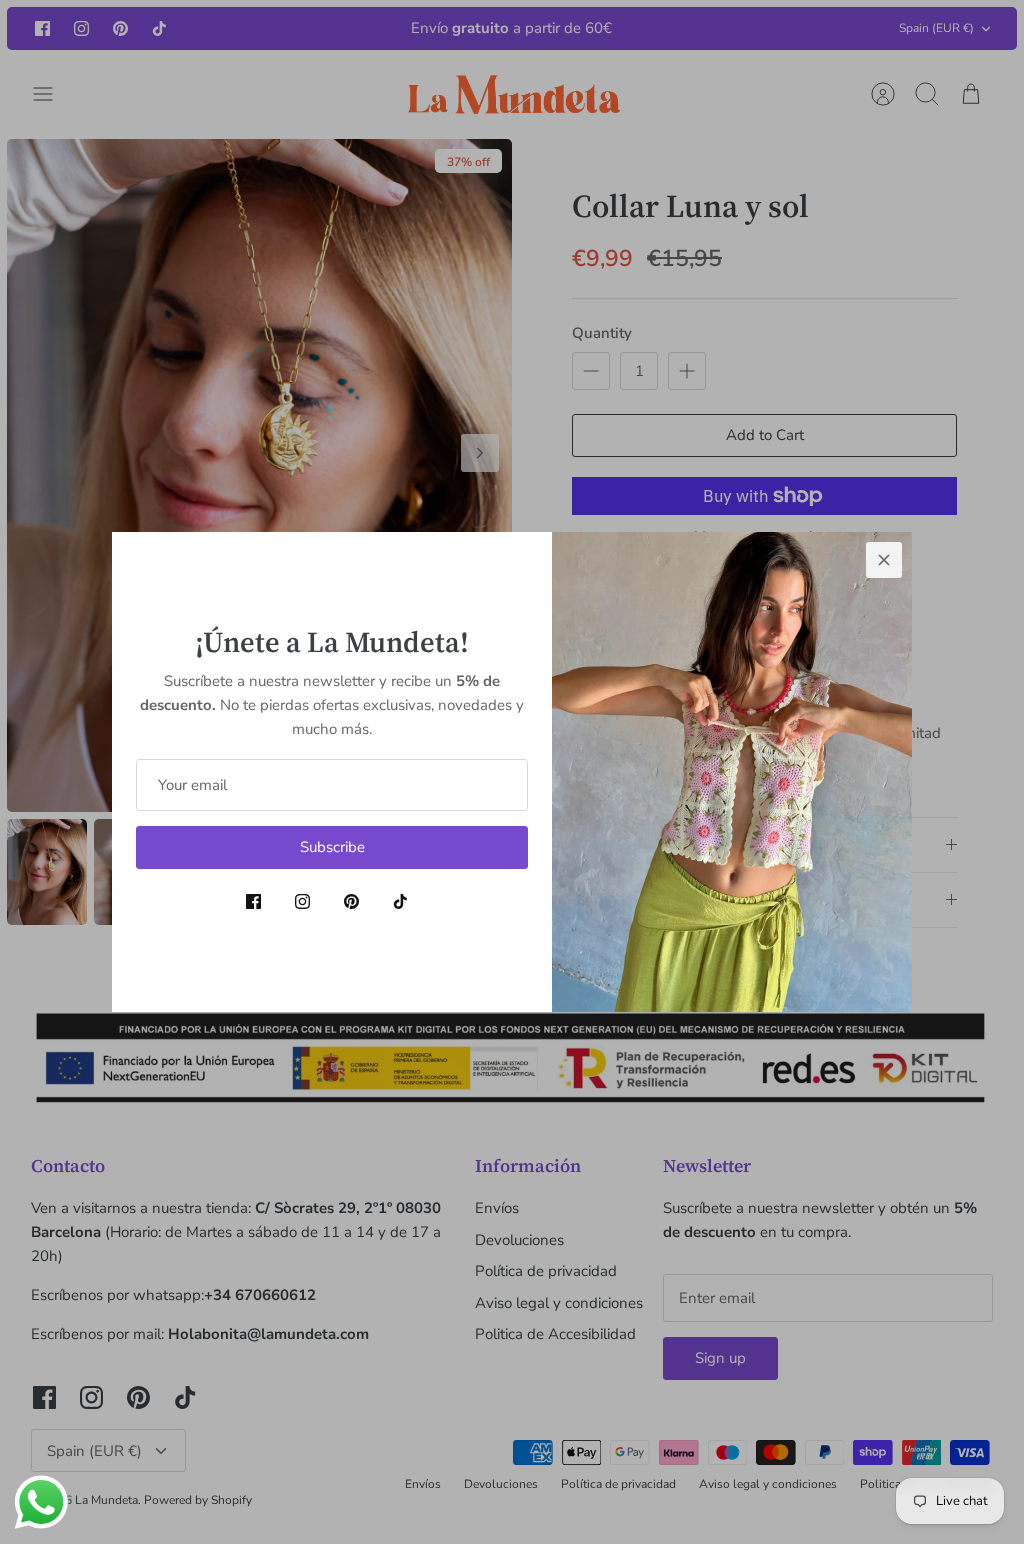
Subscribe (332, 847)
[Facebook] (253, 901)
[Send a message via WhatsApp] (41, 1502)
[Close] (884, 560)
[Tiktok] (400, 901)
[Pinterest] (351, 901)
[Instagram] (302, 901)
